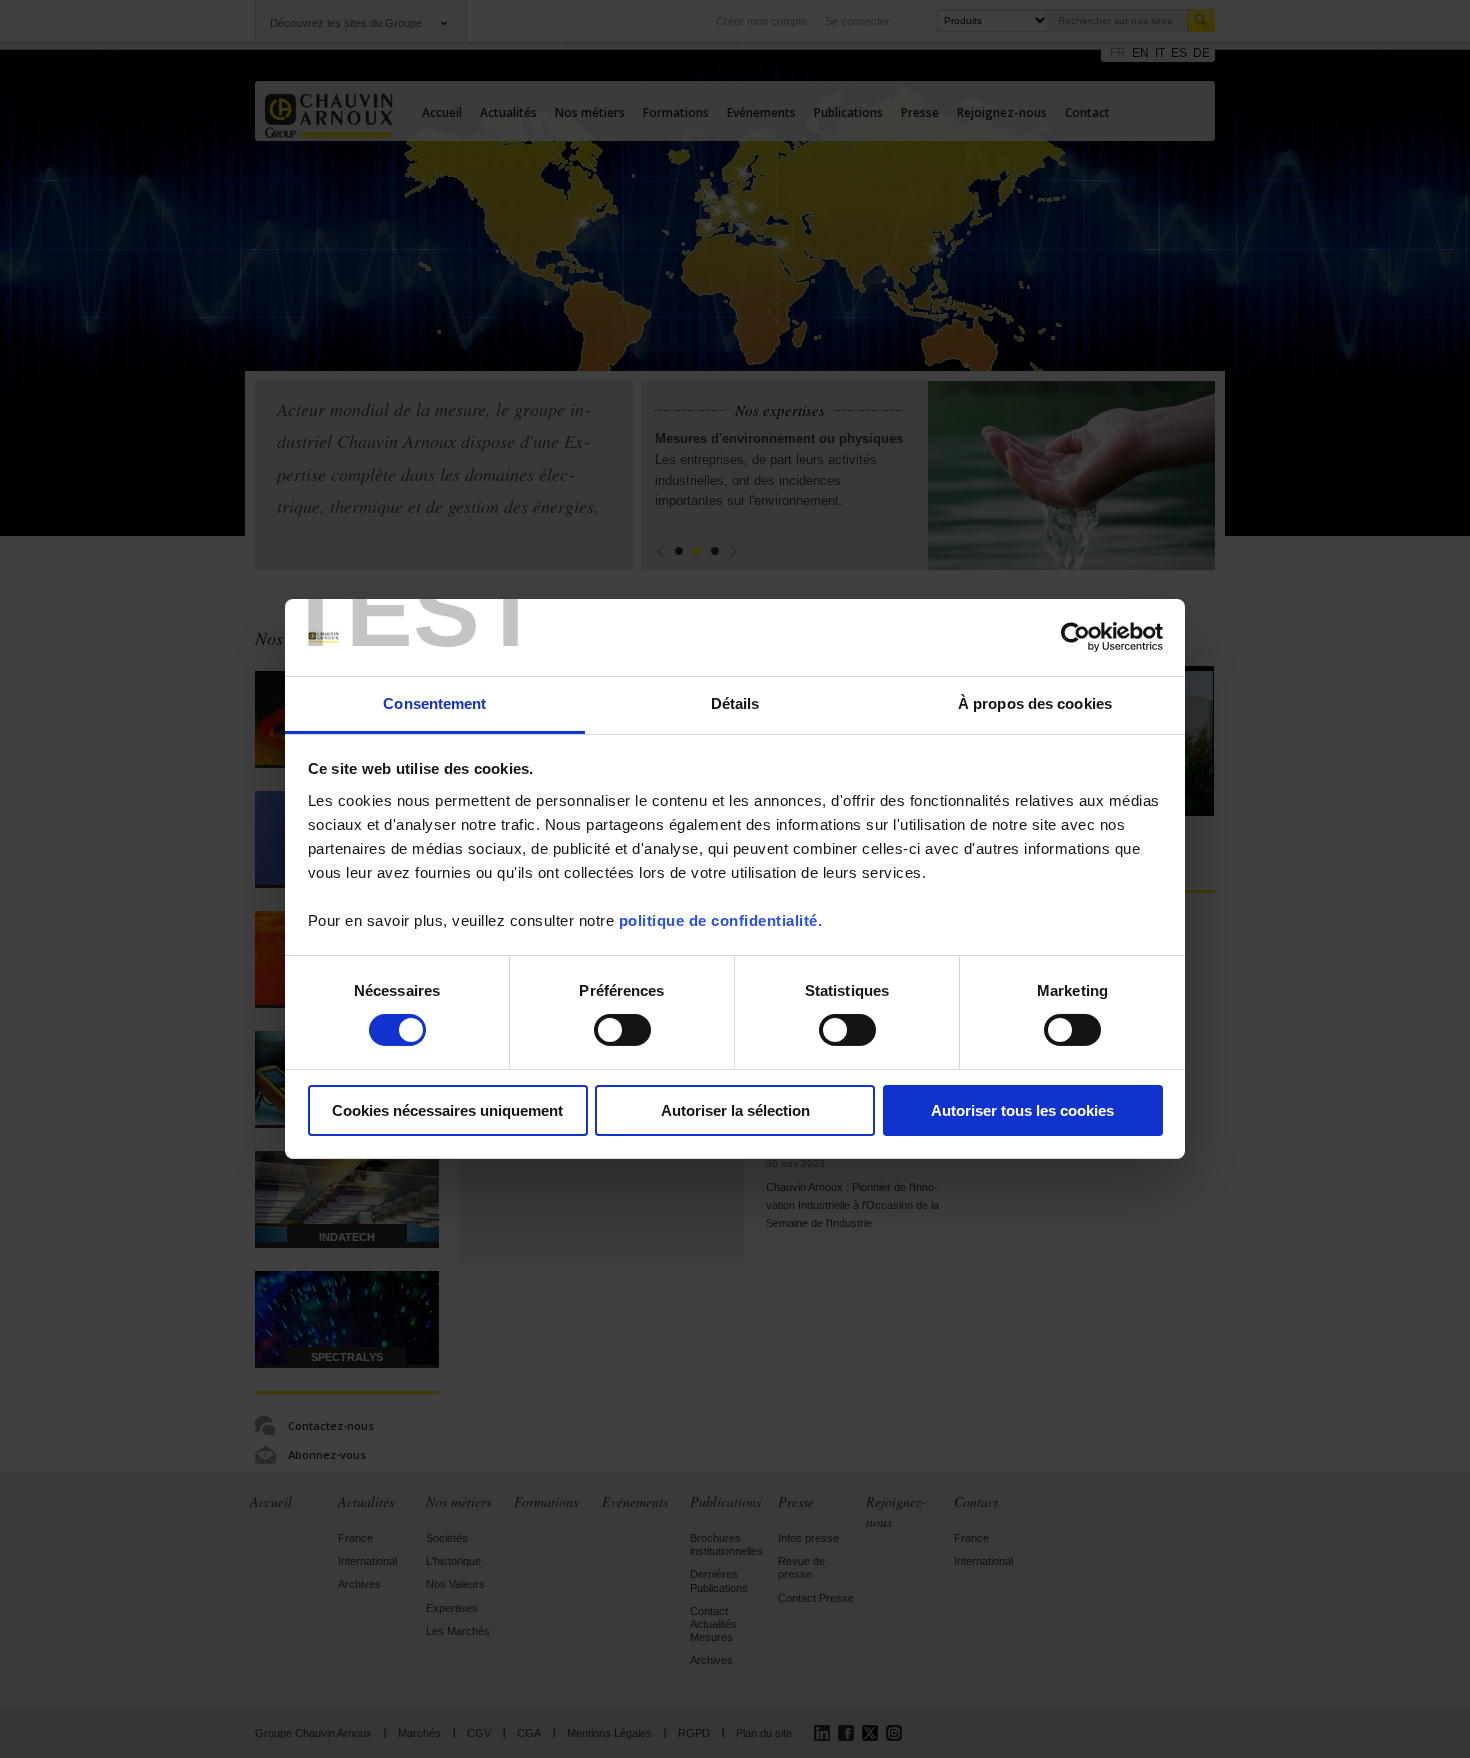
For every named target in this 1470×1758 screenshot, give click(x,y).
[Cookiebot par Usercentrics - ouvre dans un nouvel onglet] (1075, 637)
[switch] (622, 1030)
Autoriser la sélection (735, 1110)
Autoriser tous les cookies (1022, 1110)
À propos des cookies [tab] (1035, 703)
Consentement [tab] (434, 703)
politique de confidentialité (718, 920)
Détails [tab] (735, 703)
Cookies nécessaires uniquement (447, 1110)
